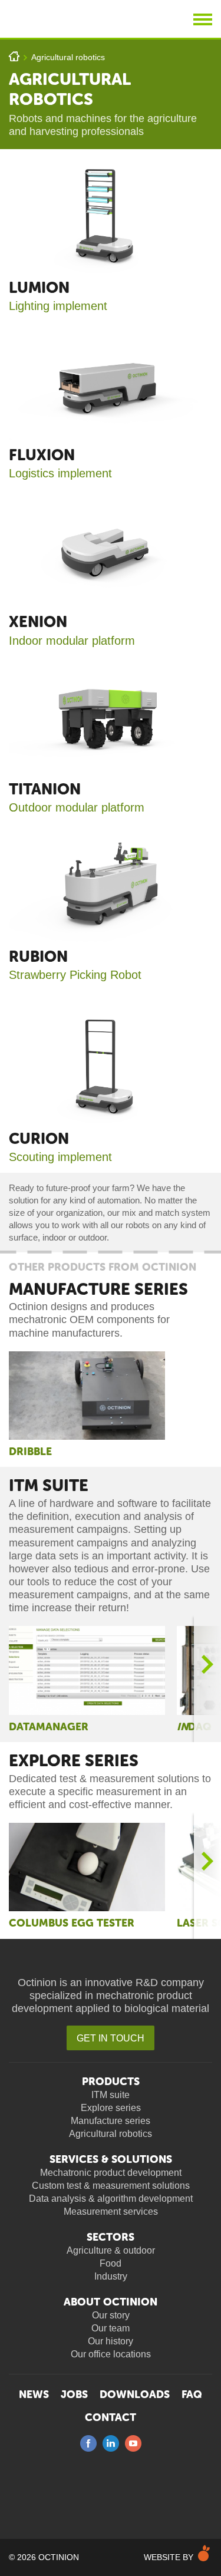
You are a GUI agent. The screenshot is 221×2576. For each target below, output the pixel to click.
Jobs (74, 2394)
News (34, 2394)
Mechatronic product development (111, 2173)
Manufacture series (98, 1289)
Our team (111, 2328)
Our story (111, 2315)
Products (111, 2082)
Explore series (74, 1761)
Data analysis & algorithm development (111, 2199)
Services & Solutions (111, 2159)
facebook (88, 2443)
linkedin (111, 2443)
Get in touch (111, 2038)
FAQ (192, 2394)
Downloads (135, 2394)
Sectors (111, 2237)
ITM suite (49, 1485)
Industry (111, 2276)
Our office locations (111, 2354)
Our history (111, 2341)
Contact (111, 2417)
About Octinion (111, 2302)
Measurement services (111, 2211)
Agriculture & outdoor (111, 2250)
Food (111, 2263)
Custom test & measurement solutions (111, 2186)
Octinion (74, 19)
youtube (133, 2443)
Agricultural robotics (68, 57)
